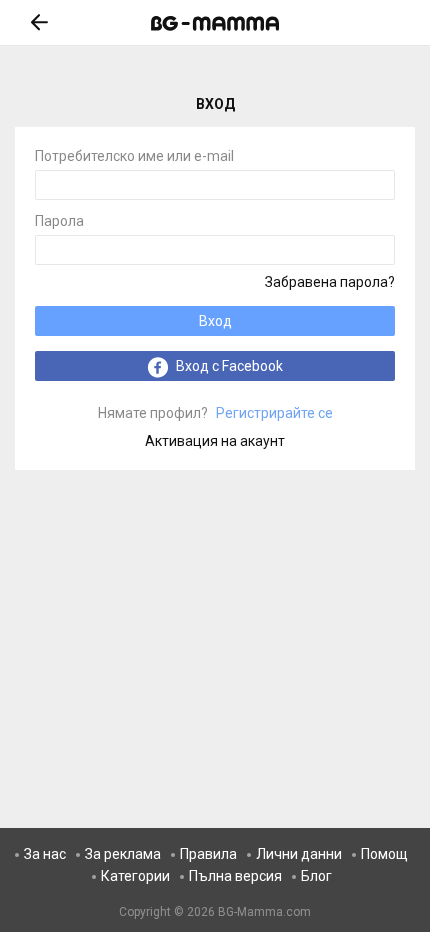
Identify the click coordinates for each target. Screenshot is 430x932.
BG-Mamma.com (264, 912)
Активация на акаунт (215, 441)
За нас (45, 854)
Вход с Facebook (228, 366)
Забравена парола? (330, 282)
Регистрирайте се (215, 413)
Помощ (384, 854)
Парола (59, 221)
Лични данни (299, 854)
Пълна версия (235, 876)
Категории (135, 876)
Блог (316, 876)
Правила (208, 854)
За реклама (123, 854)
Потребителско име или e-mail (134, 156)
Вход (215, 321)
